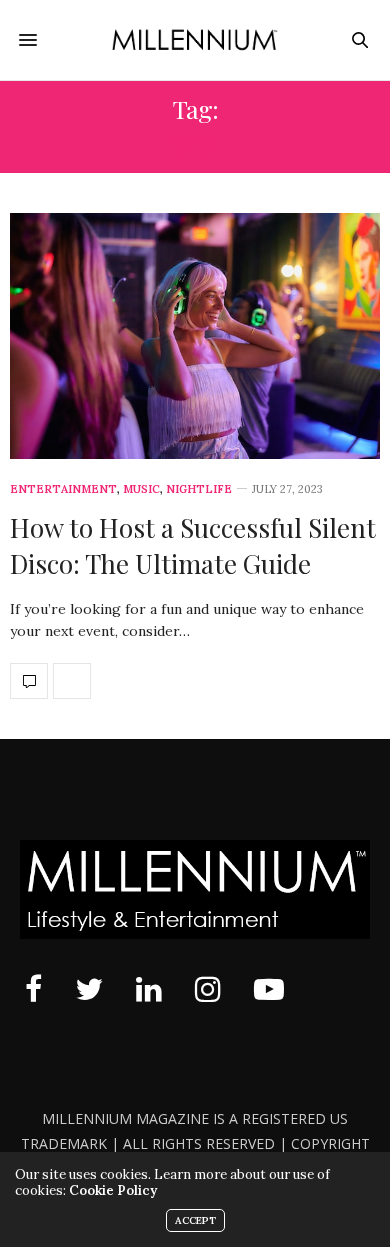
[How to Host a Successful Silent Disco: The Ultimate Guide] (195, 336)
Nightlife (199, 489)
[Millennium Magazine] (195, 40)
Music (141, 489)
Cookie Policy (113, 1190)
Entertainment (63, 489)
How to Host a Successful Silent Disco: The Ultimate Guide (193, 545)
